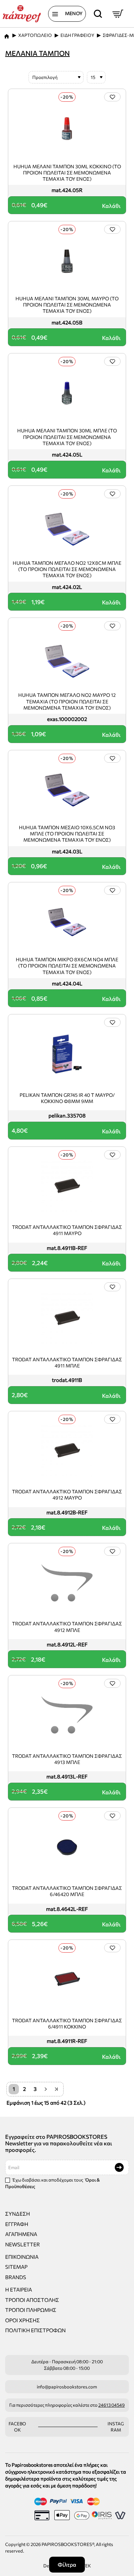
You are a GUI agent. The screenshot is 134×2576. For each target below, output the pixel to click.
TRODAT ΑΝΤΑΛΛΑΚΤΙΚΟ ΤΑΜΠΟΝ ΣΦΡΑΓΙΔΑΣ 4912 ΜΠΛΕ (67, 1627)
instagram (116, 2427)
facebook (17, 2427)
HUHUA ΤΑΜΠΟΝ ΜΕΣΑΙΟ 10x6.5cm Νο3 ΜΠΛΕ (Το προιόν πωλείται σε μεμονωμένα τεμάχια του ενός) (67, 834)
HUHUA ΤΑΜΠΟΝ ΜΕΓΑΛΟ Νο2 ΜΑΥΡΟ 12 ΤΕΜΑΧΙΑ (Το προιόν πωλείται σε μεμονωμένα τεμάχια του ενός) (67, 701)
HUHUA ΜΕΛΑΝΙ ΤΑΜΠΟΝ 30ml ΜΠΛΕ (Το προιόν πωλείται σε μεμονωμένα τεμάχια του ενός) (67, 437)
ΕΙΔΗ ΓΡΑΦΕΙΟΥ (77, 35)
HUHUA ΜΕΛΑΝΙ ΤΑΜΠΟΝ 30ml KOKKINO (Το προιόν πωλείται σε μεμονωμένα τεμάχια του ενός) (67, 173)
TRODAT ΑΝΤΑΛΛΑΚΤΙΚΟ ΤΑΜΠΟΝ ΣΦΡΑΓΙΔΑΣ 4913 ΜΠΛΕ (67, 1759)
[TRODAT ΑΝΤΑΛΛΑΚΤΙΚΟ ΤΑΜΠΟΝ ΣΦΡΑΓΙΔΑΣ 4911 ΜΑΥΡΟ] (67, 1186)
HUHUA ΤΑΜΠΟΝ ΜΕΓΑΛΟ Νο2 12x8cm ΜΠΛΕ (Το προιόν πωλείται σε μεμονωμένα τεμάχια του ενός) (67, 569)
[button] (112, 97)
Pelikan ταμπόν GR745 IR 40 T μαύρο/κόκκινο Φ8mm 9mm (67, 1098)
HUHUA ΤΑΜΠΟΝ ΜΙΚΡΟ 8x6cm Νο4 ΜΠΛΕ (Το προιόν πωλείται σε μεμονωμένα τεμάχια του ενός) (67, 966)
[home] (7, 34)
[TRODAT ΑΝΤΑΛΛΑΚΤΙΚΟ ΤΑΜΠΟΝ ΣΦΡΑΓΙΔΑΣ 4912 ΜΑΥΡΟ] (67, 1451)
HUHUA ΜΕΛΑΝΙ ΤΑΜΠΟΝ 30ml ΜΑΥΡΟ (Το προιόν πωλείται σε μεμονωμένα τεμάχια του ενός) (67, 305)
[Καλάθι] (118, 14)
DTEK (85, 2566)
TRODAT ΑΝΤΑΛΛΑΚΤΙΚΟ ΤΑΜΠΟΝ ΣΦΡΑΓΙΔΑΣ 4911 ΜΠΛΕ (67, 1362)
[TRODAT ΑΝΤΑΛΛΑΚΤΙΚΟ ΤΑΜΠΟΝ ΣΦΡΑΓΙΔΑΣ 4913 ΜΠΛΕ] (67, 1715)
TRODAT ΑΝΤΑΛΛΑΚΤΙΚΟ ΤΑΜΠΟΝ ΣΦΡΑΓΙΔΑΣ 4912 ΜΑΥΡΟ (67, 1495)
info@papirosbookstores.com (67, 2387)
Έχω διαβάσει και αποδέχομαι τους (53, 2183)
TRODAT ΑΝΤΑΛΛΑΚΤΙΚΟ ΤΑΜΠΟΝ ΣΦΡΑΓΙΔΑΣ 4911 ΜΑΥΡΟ (67, 1230)
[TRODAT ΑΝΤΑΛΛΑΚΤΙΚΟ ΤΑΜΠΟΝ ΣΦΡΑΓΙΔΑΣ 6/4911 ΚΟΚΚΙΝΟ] (67, 1979)
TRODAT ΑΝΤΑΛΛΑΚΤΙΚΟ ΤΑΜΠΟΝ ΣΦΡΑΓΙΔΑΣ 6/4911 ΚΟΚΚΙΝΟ (67, 2023)
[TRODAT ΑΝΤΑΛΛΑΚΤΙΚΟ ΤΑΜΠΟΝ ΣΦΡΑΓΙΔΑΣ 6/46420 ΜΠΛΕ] (67, 1847)
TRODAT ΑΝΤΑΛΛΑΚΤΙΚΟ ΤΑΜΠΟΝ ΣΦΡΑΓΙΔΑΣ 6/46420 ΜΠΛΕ (67, 1891)
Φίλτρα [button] (67, 2564)
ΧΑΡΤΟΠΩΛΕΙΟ (35, 35)
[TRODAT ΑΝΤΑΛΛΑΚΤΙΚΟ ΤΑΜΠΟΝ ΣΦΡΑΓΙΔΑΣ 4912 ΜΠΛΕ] (67, 1583)
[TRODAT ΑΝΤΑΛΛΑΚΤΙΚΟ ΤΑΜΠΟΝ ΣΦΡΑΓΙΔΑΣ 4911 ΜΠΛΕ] (67, 1319)
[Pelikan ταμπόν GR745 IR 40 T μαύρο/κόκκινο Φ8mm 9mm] (67, 1054)
